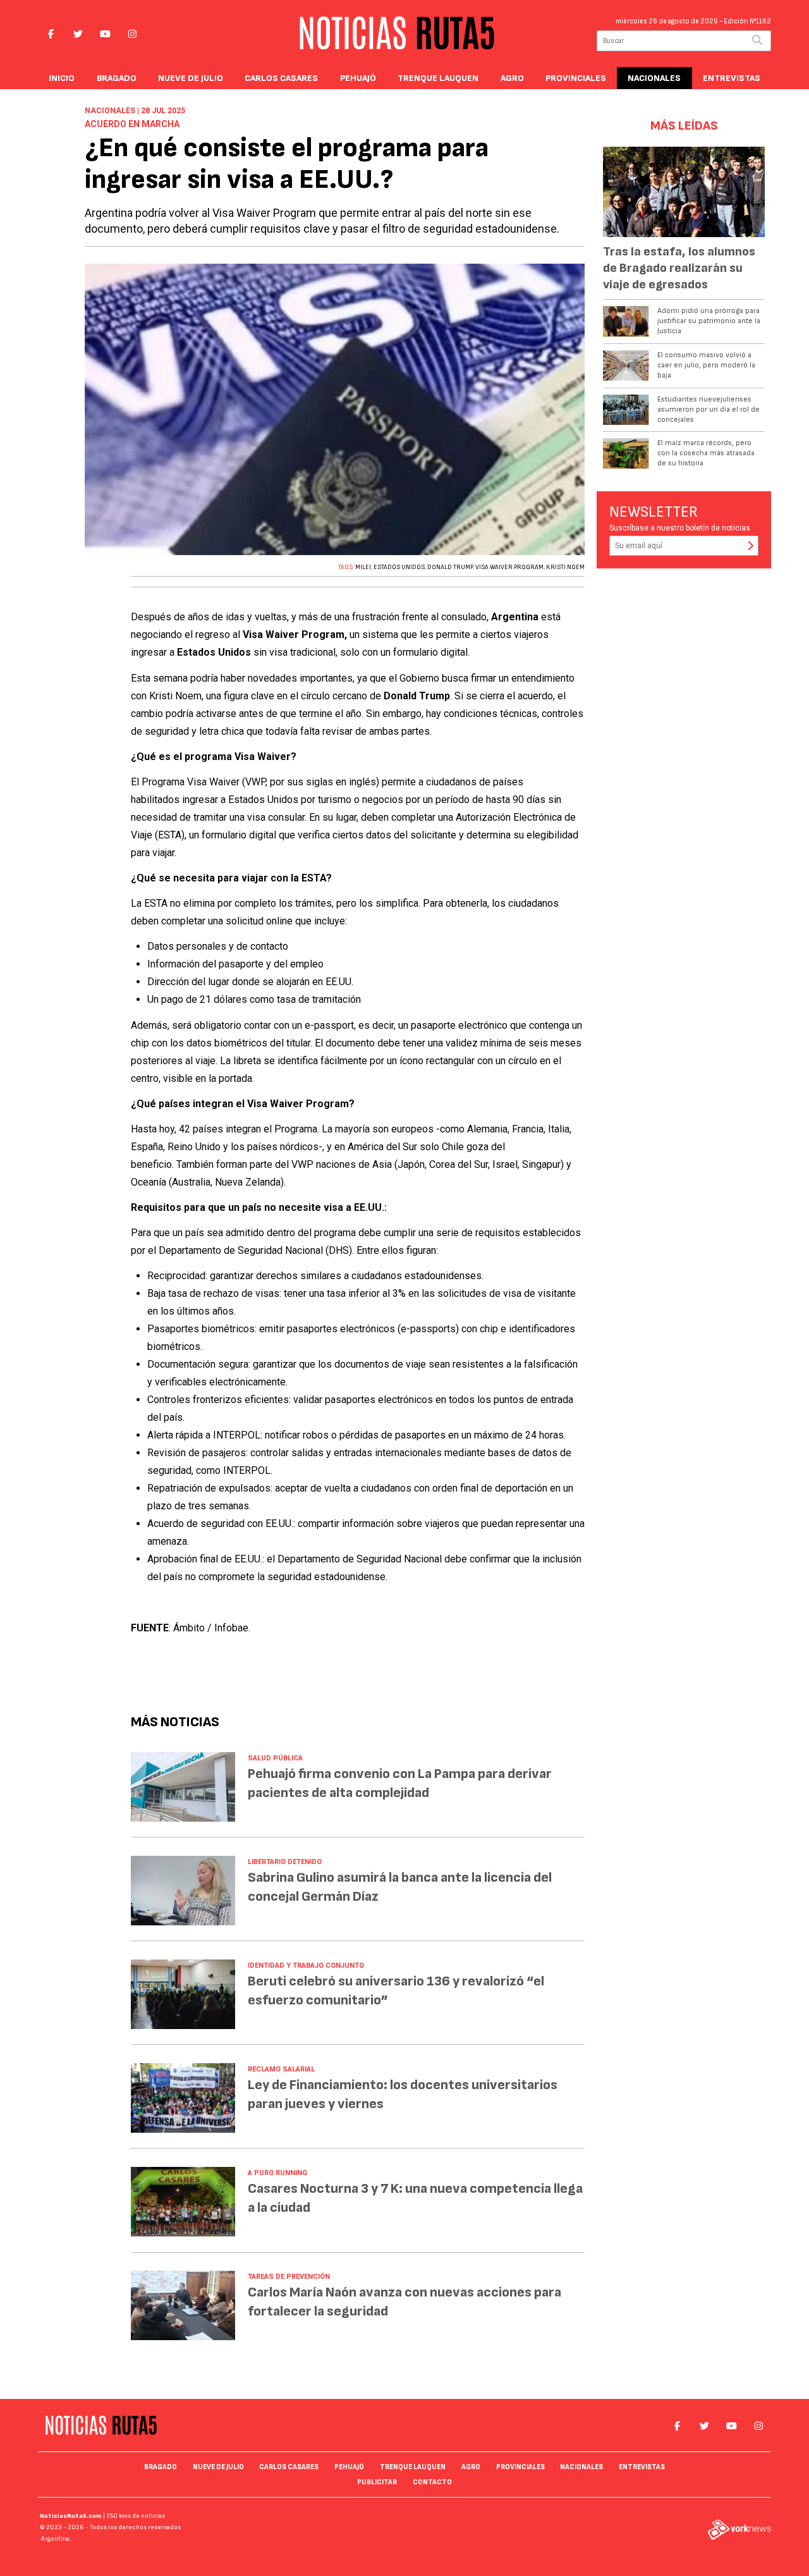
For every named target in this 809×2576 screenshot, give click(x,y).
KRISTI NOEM (565, 567)
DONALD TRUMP (450, 567)
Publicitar (377, 2482)
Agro (512, 78)
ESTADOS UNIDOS (399, 567)
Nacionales (654, 78)
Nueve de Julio (191, 78)
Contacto (432, 2482)
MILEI (363, 567)
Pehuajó (358, 78)
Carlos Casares (281, 78)
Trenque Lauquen (438, 78)
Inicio (62, 78)
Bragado (117, 78)
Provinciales (576, 78)
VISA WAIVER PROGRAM (509, 567)
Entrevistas (732, 78)
